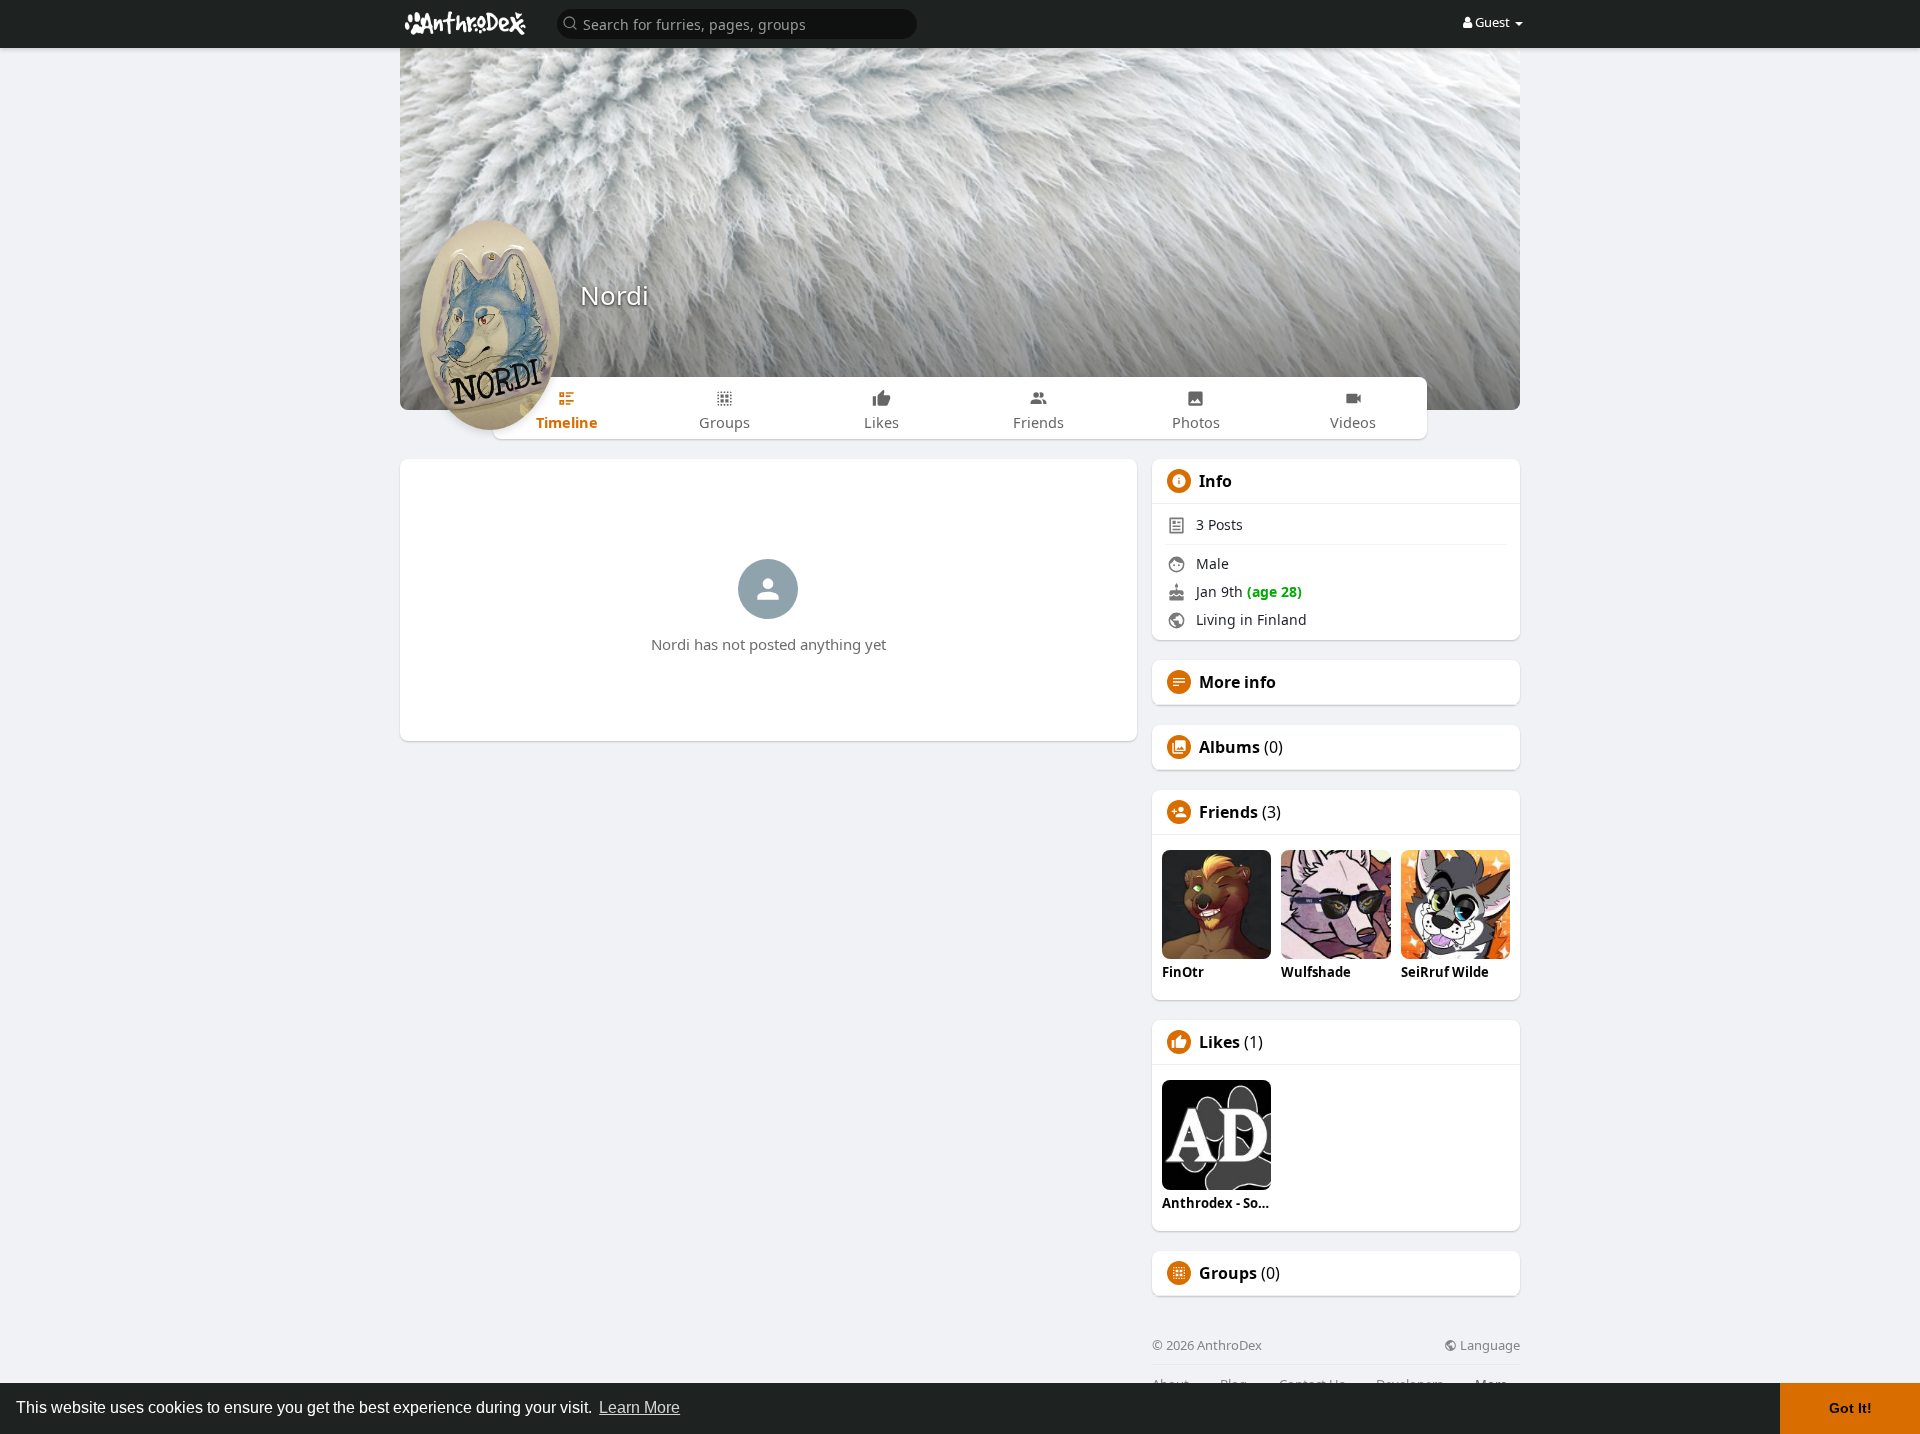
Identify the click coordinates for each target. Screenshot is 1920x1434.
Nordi (614, 295)
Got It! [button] (1850, 1408)
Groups (1228, 1273)
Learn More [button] (639, 1407)
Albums (1229, 747)
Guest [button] (1492, 22)
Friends (1228, 812)
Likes (1219, 1042)
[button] (737, 22)
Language (1488, 1345)
